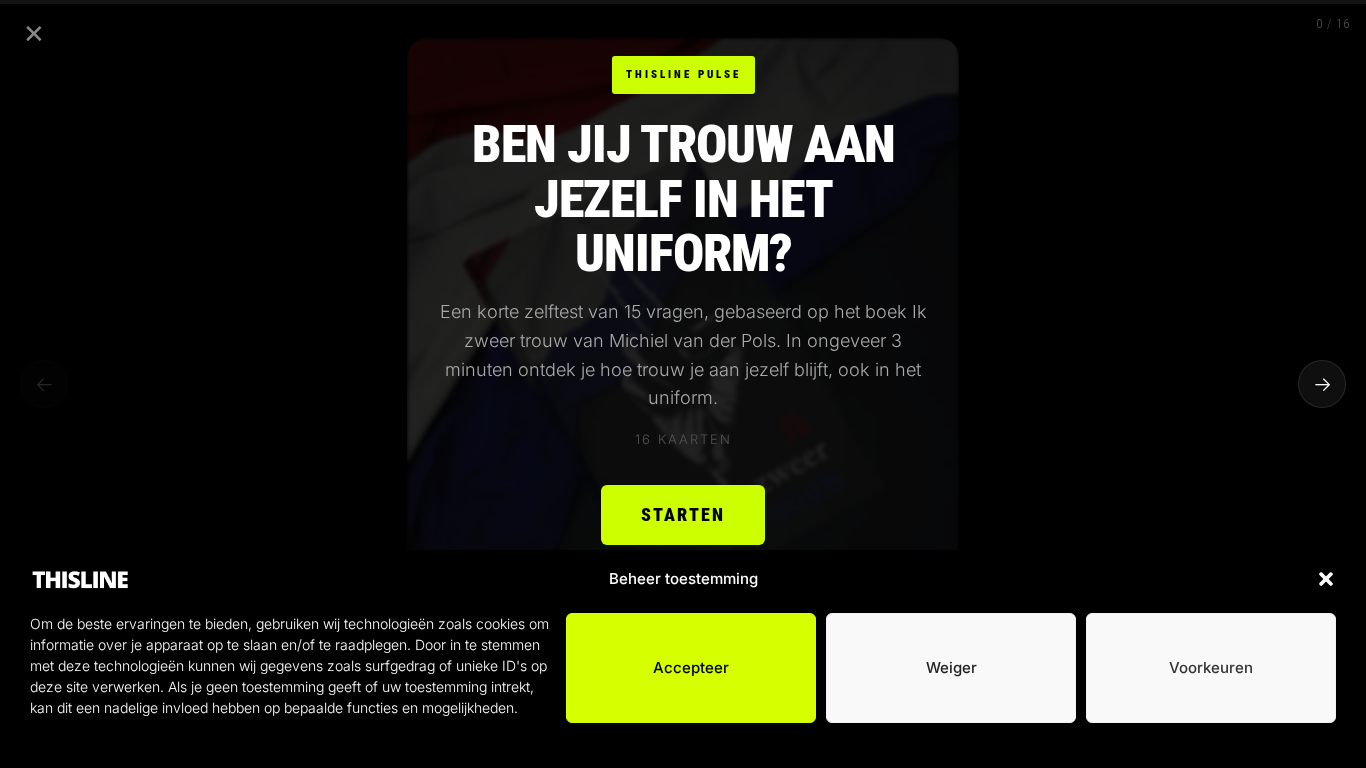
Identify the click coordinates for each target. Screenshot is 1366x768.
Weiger (951, 667)
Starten (683, 514)
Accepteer (691, 667)
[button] (1326, 579)
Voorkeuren (1211, 667)
